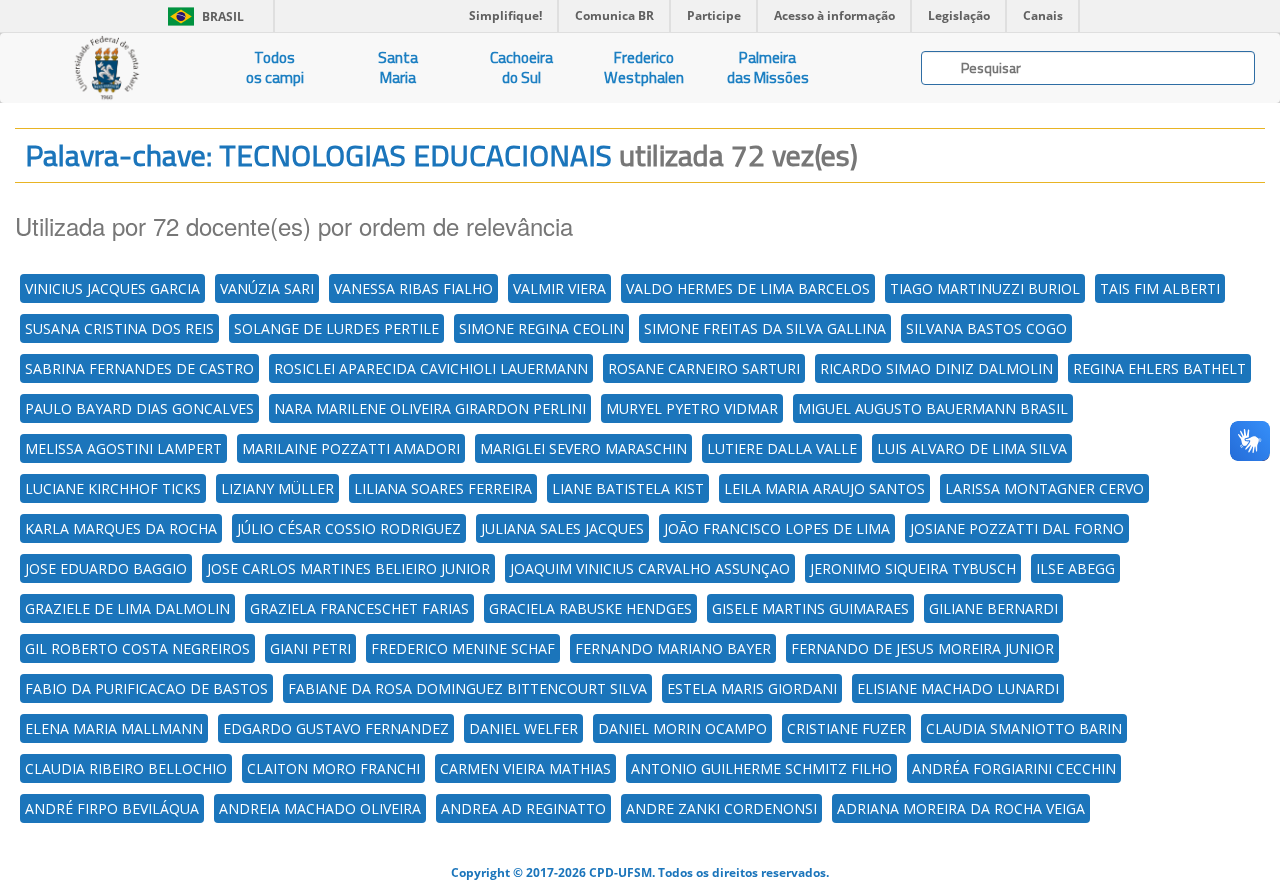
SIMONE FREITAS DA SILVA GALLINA (765, 328)
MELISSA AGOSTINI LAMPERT (123, 448)
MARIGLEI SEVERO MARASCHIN (583, 448)
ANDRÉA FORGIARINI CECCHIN (1014, 768)
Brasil (202, 16)
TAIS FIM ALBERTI (1160, 288)
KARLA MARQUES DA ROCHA (121, 528)
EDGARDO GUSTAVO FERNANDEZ (336, 728)
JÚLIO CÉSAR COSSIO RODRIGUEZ (349, 528)
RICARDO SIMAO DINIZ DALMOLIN (936, 368)
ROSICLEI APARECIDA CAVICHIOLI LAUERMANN (431, 368)
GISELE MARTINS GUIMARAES (810, 608)
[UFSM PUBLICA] (106, 68)
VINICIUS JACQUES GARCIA (112, 288)
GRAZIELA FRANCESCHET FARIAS (359, 608)
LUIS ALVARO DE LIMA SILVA (972, 448)
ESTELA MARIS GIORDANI (752, 688)
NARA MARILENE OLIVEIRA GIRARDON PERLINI (430, 408)
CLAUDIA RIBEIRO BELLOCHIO (126, 768)
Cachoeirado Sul (521, 67)
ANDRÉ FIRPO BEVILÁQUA (112, 808)
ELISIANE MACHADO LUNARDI (958, 688)
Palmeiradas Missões (768, 67)
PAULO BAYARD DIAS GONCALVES (139, 408)
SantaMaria (398, 67)
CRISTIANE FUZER (846, 728)
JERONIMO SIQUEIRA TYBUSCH (913, 568)
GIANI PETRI (310, 648)
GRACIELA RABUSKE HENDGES (590, 608)
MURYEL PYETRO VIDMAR (692, 408)
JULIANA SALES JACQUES (562, 528)
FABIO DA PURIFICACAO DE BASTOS (146, 688)
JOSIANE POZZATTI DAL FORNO (1017, 528)
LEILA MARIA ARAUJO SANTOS (824, 488)
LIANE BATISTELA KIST (628, 488)
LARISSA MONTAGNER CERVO (1044, 488)
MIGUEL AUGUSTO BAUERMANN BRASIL (933, 408)
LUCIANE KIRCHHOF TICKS (113, 488)
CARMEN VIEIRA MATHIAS (525, 768)
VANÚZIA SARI (267, 288)
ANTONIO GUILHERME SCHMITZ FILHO (761, 768)
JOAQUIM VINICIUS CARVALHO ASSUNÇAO (650, 568)
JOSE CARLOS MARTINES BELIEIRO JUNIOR (348, 568)
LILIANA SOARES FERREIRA (443, 488)
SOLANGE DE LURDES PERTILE (336, 328)
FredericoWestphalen (644, 67)
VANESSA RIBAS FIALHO (413, 288)
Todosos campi (275, 67)
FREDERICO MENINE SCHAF (463, 648)
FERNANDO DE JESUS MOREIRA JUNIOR (922, 648)
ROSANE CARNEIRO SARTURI (704, 368)
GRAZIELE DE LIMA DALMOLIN (127, 608)
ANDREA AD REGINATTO (523, 808)
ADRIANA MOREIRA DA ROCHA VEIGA (961, 808)
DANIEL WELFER (523, 728)
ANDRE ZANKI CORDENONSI (721, 808)
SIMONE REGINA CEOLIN (541, 328)
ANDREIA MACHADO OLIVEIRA (320, 808)
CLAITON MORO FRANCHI (333, 768)
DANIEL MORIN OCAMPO (682, 728)
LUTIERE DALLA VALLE (782, 448)
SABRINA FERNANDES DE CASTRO (139, 368)
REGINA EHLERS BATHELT (1159, 368)
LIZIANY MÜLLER (277, 488)
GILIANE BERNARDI (993, 608)
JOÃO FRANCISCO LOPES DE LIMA (777, 528)
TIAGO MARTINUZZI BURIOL (985, 288)
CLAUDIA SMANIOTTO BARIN (1024, 728)
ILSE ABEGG (1075, 568)
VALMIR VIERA (559, 288)
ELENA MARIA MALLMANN (114, 728)
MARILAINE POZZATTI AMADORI (351, 448)
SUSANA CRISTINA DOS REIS (119, 328)
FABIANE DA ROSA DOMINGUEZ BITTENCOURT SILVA (467, 688)
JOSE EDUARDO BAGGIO (106, 568)
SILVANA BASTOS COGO (986, 328)
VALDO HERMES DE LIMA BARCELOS (748, 288)
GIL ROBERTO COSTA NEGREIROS (137, 648)
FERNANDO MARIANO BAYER (673, 648)
